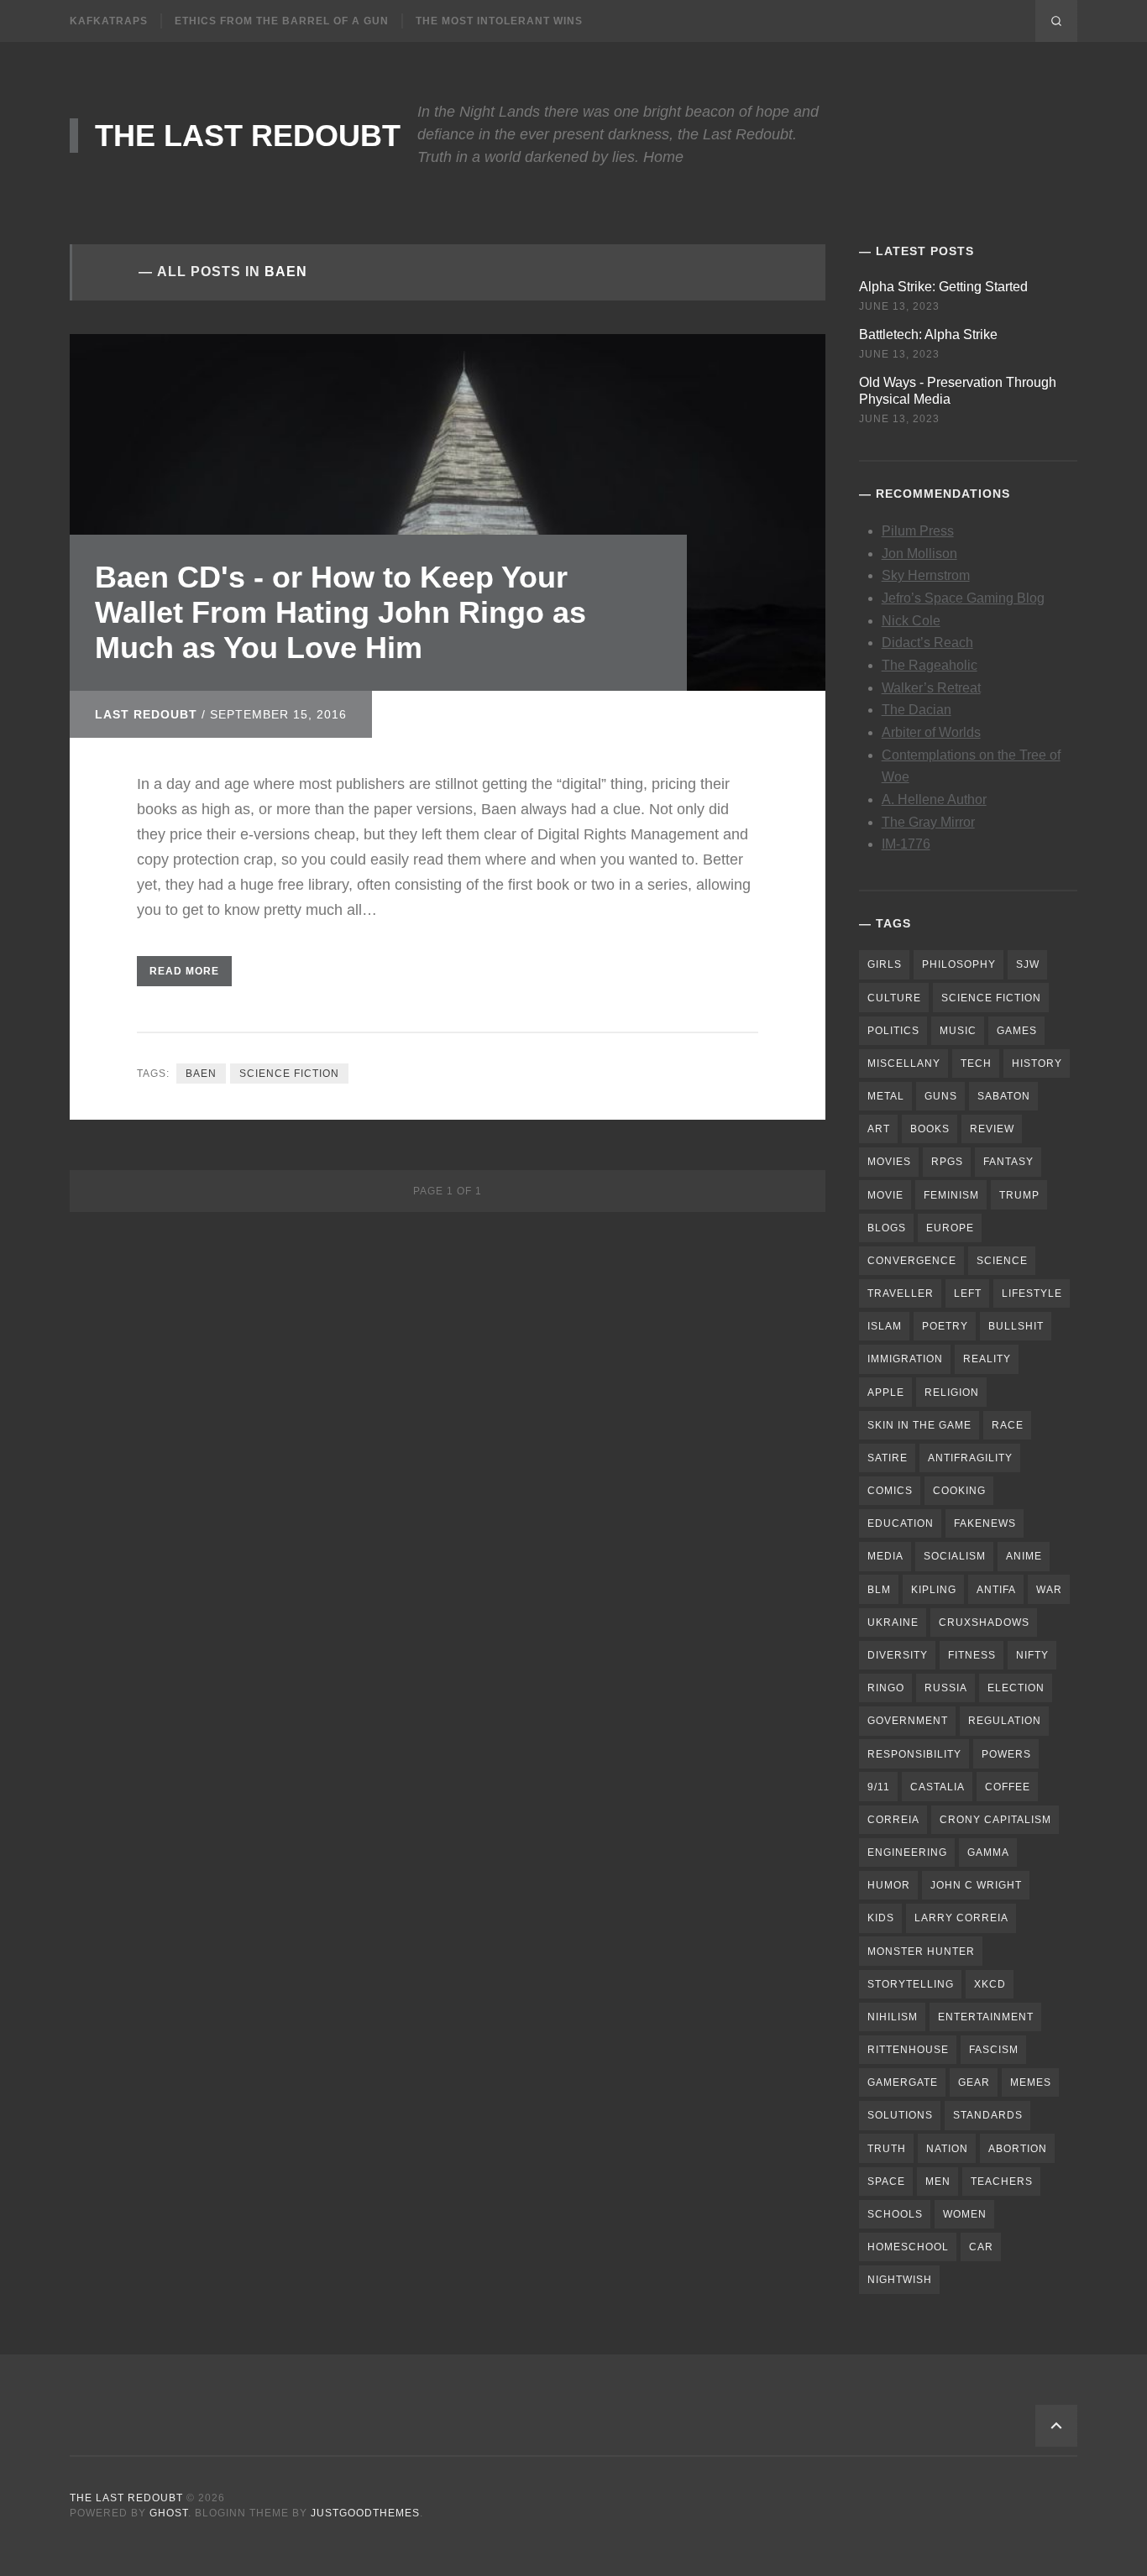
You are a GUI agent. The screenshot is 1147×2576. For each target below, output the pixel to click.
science (1002, 1261)
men (938, 2182)
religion (952, 1393)
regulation (1005, 1721)
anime (1024, 1556)
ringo (886, 1688)
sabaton (1004, 1096)
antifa (996, 1590)
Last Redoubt (146, 714)
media (885, 1556)
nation (947, 2149)
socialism (955, 1556)
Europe (950, 1228)
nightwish (900, 2280)
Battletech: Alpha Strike (928, 334)
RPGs (947, 1162)
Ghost (169, 2513)
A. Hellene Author (934, 799)
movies (889, 1162)
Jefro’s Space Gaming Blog (963, 598)
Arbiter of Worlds (931, 732)
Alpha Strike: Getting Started (943, 287)
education (901, 1523)
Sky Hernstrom (926, 575)
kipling (934, 1590)
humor (889, 1885)
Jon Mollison (919, 554)
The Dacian (917, 710)
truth (887, 2149)
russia (946, 1688)
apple (886, 1393)
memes (1031, 2082)
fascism (994, 2050)
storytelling (911, 1984)
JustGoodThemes (365, 2513)
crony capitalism (995, 1820)
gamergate (903, 2082)
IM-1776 (906, 844)
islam (885, 1326)
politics (893, 1031)
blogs (887, 1228)
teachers (1002, 2182)
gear (974, 2082)
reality (987, 1359)
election (1016, 1688)
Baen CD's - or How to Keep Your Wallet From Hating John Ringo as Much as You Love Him (340, 612)
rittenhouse (908, 2050)
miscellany (904, 1063)
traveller (901, 1293)
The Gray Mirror (928, 822)
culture (894, 998)
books (930, 1129)
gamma (988, 1852)
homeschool (908, 2247)
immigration (905, 1359)
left (968, 1293)
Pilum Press (918, 531)
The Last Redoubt (248, 136)
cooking (959, 1491)
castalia (938, 1787)
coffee (1008, 1787)
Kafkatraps (109, 21)
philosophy (959, 964)
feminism (951, 1195)
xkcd (990, 1984)
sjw (1028, 964)
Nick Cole (911, 621)
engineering (907, 1852)
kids (881, 1918)
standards (988, 2115)
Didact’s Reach (927, 643)
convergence (912, 1261)
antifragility (970, 1458)
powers (1006, 1754)
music (958, 1031)
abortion (1018, 2149)
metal (886, 1096)
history (1037, 1063)
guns (941, 1096)
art (879, 1129)
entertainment (986, 2017)
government (908, 1721)
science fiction (289, 1074)
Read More (184, 971)
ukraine (893, 1622)
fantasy (1008, 1162)
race (1008, 1425)
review (992, 1129)
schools (895, 2214)
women (965, 2214)
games (1017, 1031)
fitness (972, 1655)
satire (888, 1458)
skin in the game (919, 1425)
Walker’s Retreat (931, 688)
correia (893, 1820)
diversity (898, 1655)
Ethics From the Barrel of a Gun (282, 21)
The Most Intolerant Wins (499, 21)
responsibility (914, 1754)
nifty (1032, 1655)
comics (890, 1491)
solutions (900, 2115)
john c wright (976, 1885)
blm (879, 1590)
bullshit (1016, 1326)
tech (976, 1063)
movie (885, 1195)
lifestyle (1032, 1293)
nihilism (893, 2017)
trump (1019, 1195)
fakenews (985, 1523)
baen (201, 1074)
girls (885, 964)
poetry (945, 1326)
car (981, 2247)
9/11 (879, 1787)
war (1049, 1590)
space (886, 2182)
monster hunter (921, 1952)
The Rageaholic (930, 665)
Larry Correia (961, 1918)
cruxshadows (984, 1622)
